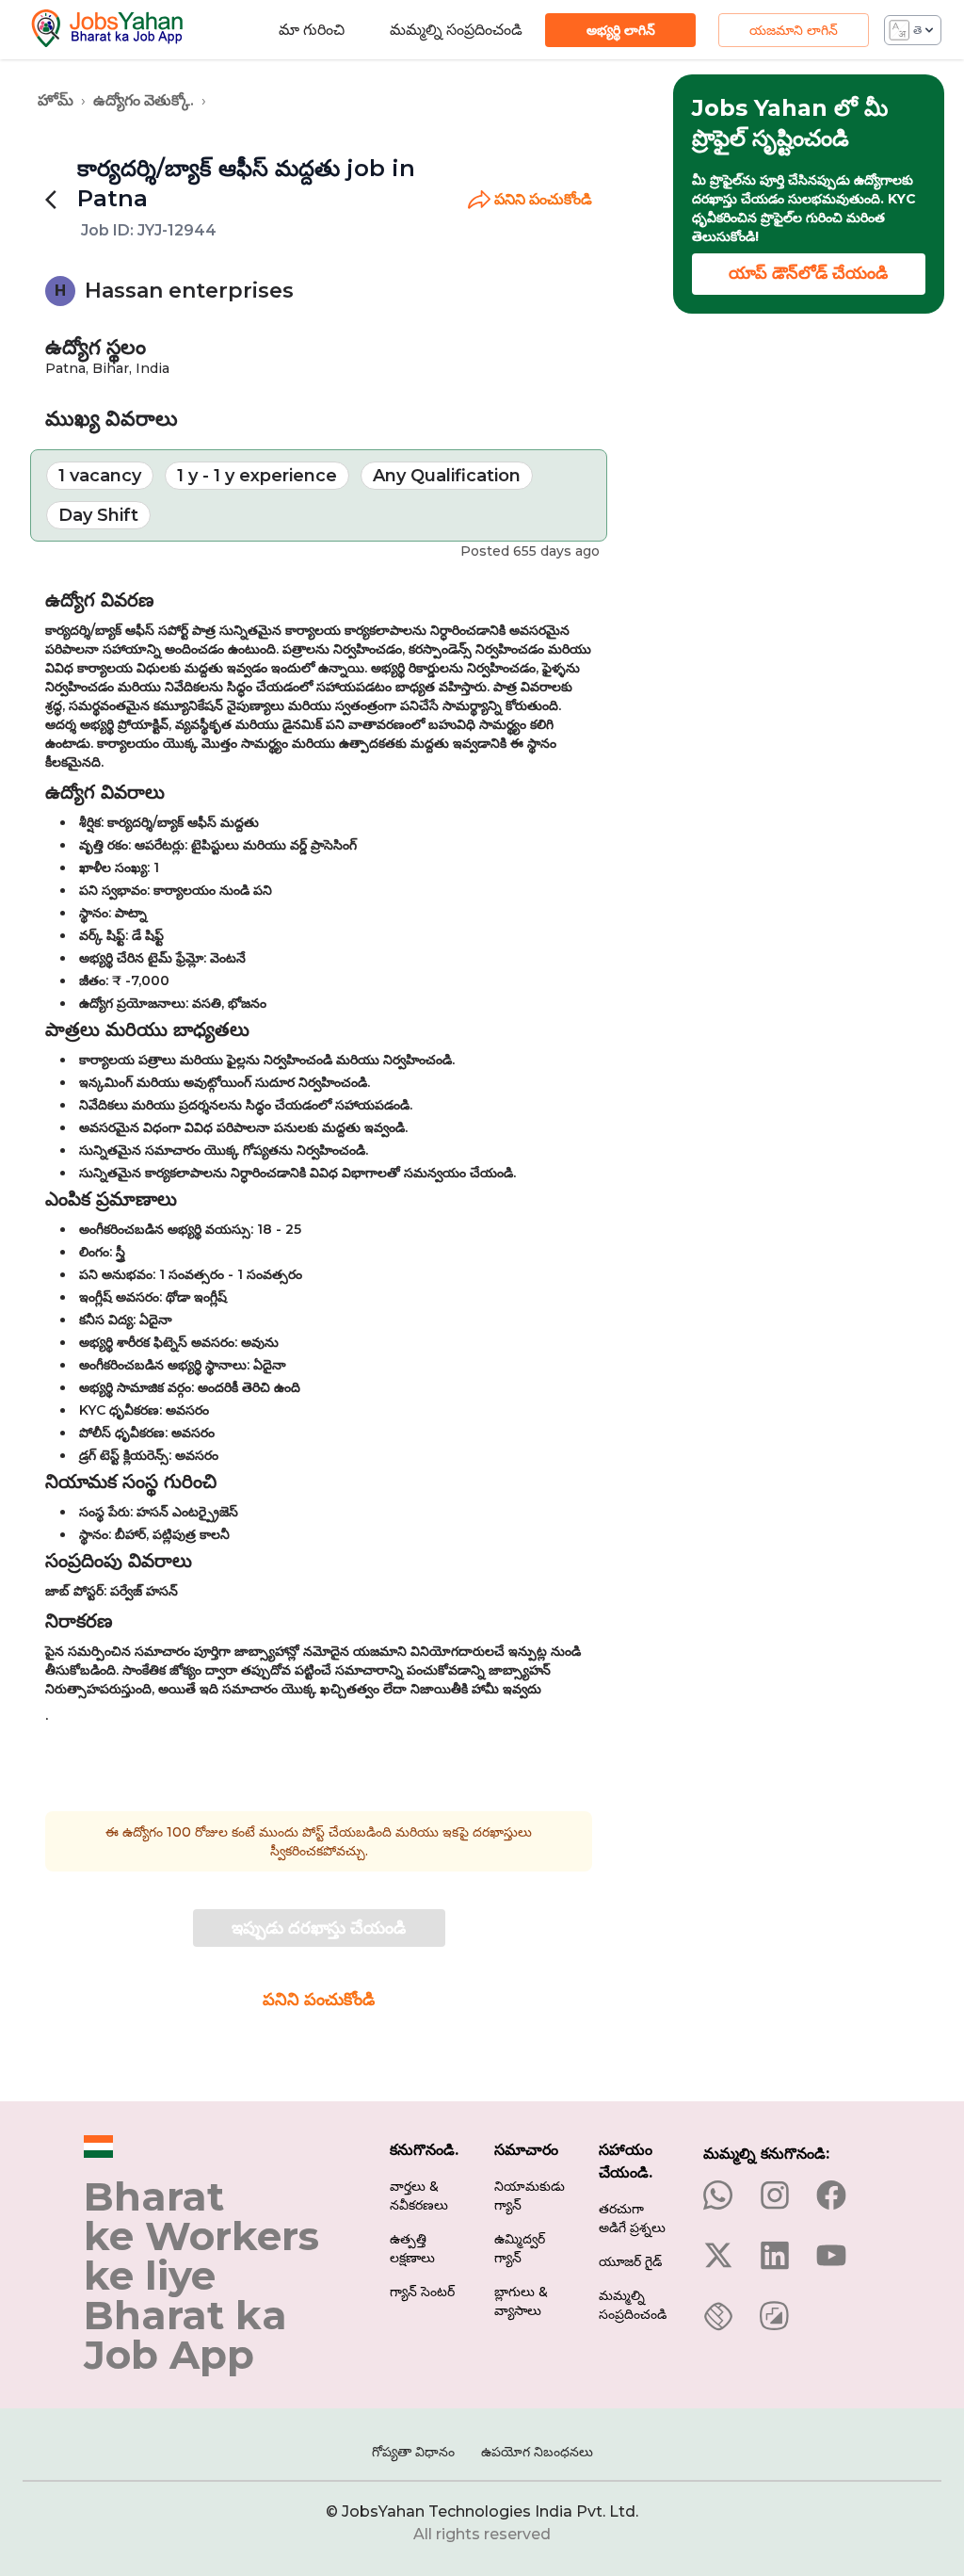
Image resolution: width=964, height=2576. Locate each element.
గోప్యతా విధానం (413, 2452)
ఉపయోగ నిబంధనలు (537, 2452)
